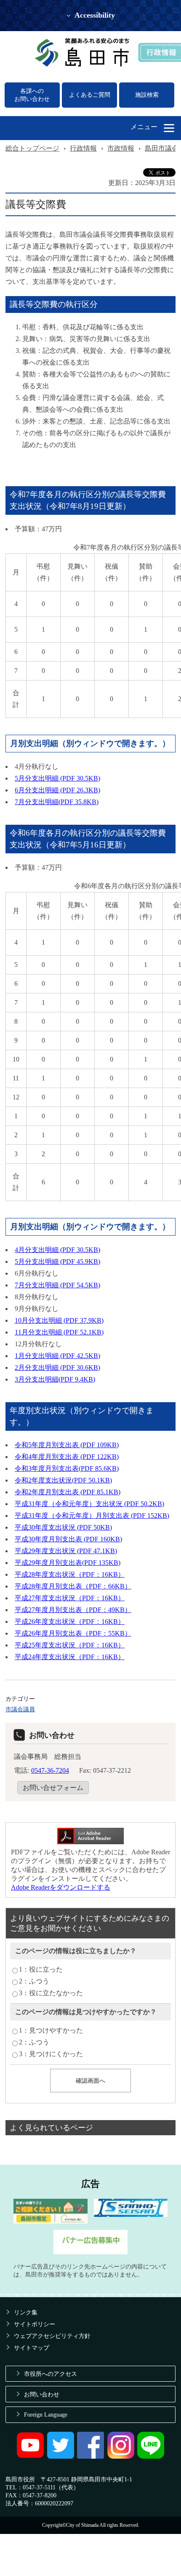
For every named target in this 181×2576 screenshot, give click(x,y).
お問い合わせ (42, 2394)
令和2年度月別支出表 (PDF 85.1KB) (68, 1492)
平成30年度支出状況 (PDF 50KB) (63, 1527)
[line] (151, 2457)
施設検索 (147, 95)
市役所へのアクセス (51, 2374)
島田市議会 (162, 148)
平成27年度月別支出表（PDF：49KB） (73, 1610)
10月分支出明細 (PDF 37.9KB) (59, 1320)
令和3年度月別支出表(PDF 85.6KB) (67, 1468)
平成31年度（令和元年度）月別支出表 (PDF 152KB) (92, 1516)
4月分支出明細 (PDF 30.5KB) (57, 1250)
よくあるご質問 (90, 95)
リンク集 (26, 2312)
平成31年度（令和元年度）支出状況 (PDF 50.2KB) (89, 1504)
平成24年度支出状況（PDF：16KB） (70, 1657)
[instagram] (121, 2457)
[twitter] (61, 2457)
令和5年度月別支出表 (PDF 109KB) (67, 1445)
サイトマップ (32, 2348)
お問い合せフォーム (53, 1788)
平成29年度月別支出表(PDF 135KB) (68, 1563)
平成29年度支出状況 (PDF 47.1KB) (66, 1551)
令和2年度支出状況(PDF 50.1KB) (63, 1480)
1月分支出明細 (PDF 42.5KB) (57, 1356)
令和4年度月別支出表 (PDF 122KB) (67, 1457)
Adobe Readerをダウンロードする (61, 1887)
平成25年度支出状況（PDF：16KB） (70, 1645)
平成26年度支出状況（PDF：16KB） (70, 1622)
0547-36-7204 (50, 1770)
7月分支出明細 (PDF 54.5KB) (57, 1285)
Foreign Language (46, 2415)
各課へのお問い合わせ (32, 95)
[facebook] (90, 2457)
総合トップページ (32, 148)
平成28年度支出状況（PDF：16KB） (70, 1574)
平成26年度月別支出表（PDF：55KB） (73, 1633)
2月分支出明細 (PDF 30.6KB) (57, 1367)
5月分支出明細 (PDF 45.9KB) (57, 1262)
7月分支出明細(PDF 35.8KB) (57, 802)
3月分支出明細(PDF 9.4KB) (55, 1379)
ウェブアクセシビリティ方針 (52, 2336)
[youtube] (30, 2457)
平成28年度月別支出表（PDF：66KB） (73, 1586)
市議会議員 (20, 1709)
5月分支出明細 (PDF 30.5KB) (57, 778)
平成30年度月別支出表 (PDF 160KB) (68, 1539)
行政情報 (83, 148)
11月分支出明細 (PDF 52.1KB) (59, 1332)
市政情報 (121, 148)
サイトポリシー (35, 2324)
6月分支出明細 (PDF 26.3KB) (57, 790)
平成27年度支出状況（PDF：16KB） (70, 1598)
